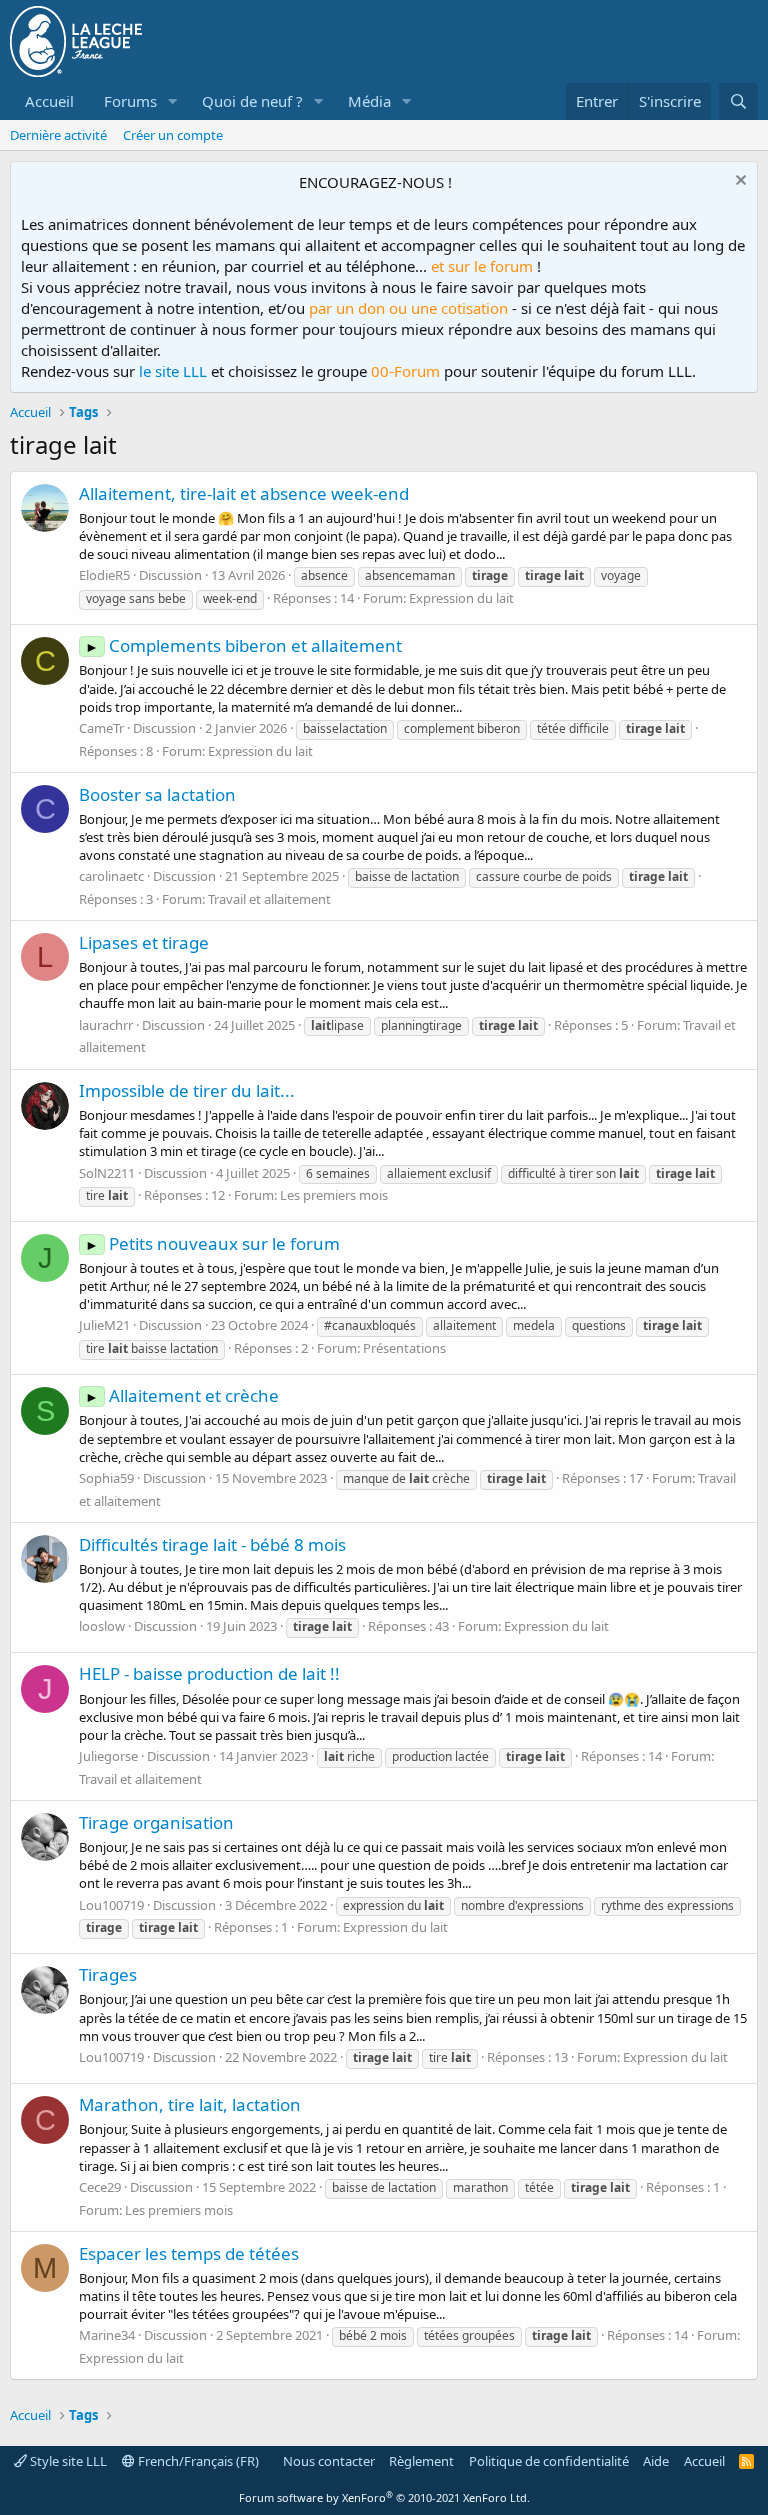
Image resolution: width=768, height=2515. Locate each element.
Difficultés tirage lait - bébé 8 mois (212, 1544)
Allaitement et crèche (182, 1395)
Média (369, 101)
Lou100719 (111, 1905)
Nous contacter (329, 2461)
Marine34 (107, 2335)
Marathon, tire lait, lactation (190, 2104)
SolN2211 (107, 1173)
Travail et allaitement (269, 899)
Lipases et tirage (144, 942)
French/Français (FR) (197, 2461)
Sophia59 (106, 1478)
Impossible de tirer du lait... (187, 1090)
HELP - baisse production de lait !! (209, 1673)
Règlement (421, 2461)
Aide (656, 2461)
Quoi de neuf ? (252, 101)
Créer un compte (173, 135)
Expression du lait (461, 598)
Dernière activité (58, 135)
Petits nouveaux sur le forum (212, 1243)
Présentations (404, 1348)
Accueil (49, 101)
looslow (102, 1626)
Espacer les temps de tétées (189, 2253)
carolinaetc (111, 876)
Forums (130, 101)
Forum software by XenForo (384, 2497)
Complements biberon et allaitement (243, 645)
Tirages (108, 1974)
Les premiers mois (334, 1195)
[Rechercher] (738, 101)
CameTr (101, 728)
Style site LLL (67, 2461)
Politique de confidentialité (549, 2461)
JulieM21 (104, 1325)
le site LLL (173, 371)
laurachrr (106, 1025)
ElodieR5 (104, 575)
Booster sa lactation (157, 794)
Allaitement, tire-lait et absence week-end (244, 493)
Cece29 (100, 2187)
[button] (173, 101)
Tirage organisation (156, 1822)
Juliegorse (108, 1756)
